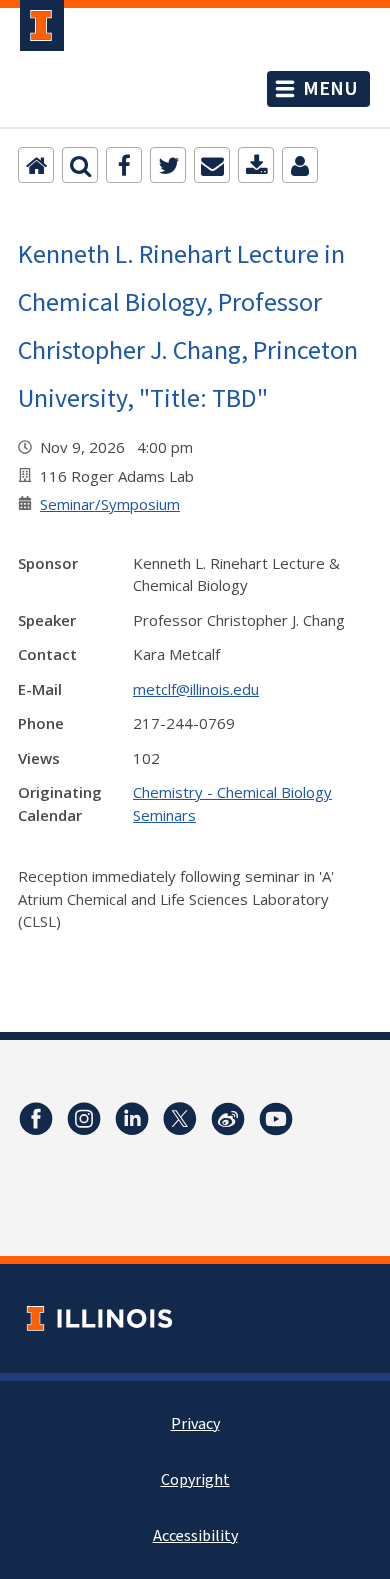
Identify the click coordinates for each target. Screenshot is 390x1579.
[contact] (300, 165)
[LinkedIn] (132, 1119)
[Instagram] (84, 1119)
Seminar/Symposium (110, 504)
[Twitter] (168, 165)
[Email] (212, 165)
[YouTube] (276, 1119)
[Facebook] (124, 165)
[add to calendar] (256, 165)
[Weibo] (228, 1119)
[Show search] (80, 165)
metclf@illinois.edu (196, 689)
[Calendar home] (36, 165)
